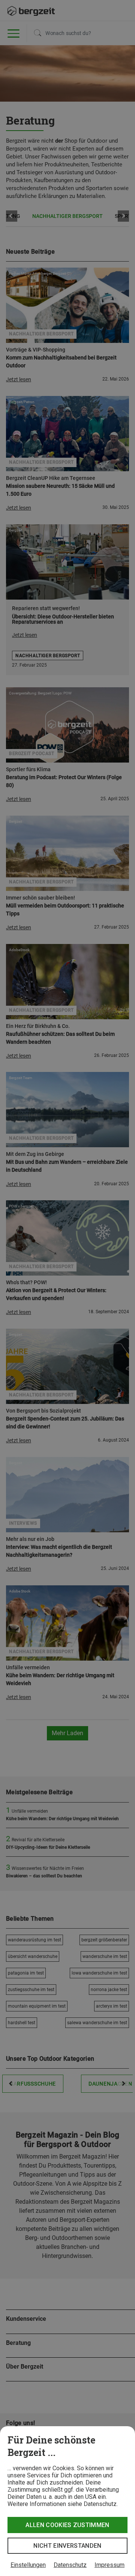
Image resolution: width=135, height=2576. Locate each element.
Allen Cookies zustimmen (67, 2525)
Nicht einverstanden (67, 2546)
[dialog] (67, 2501)
